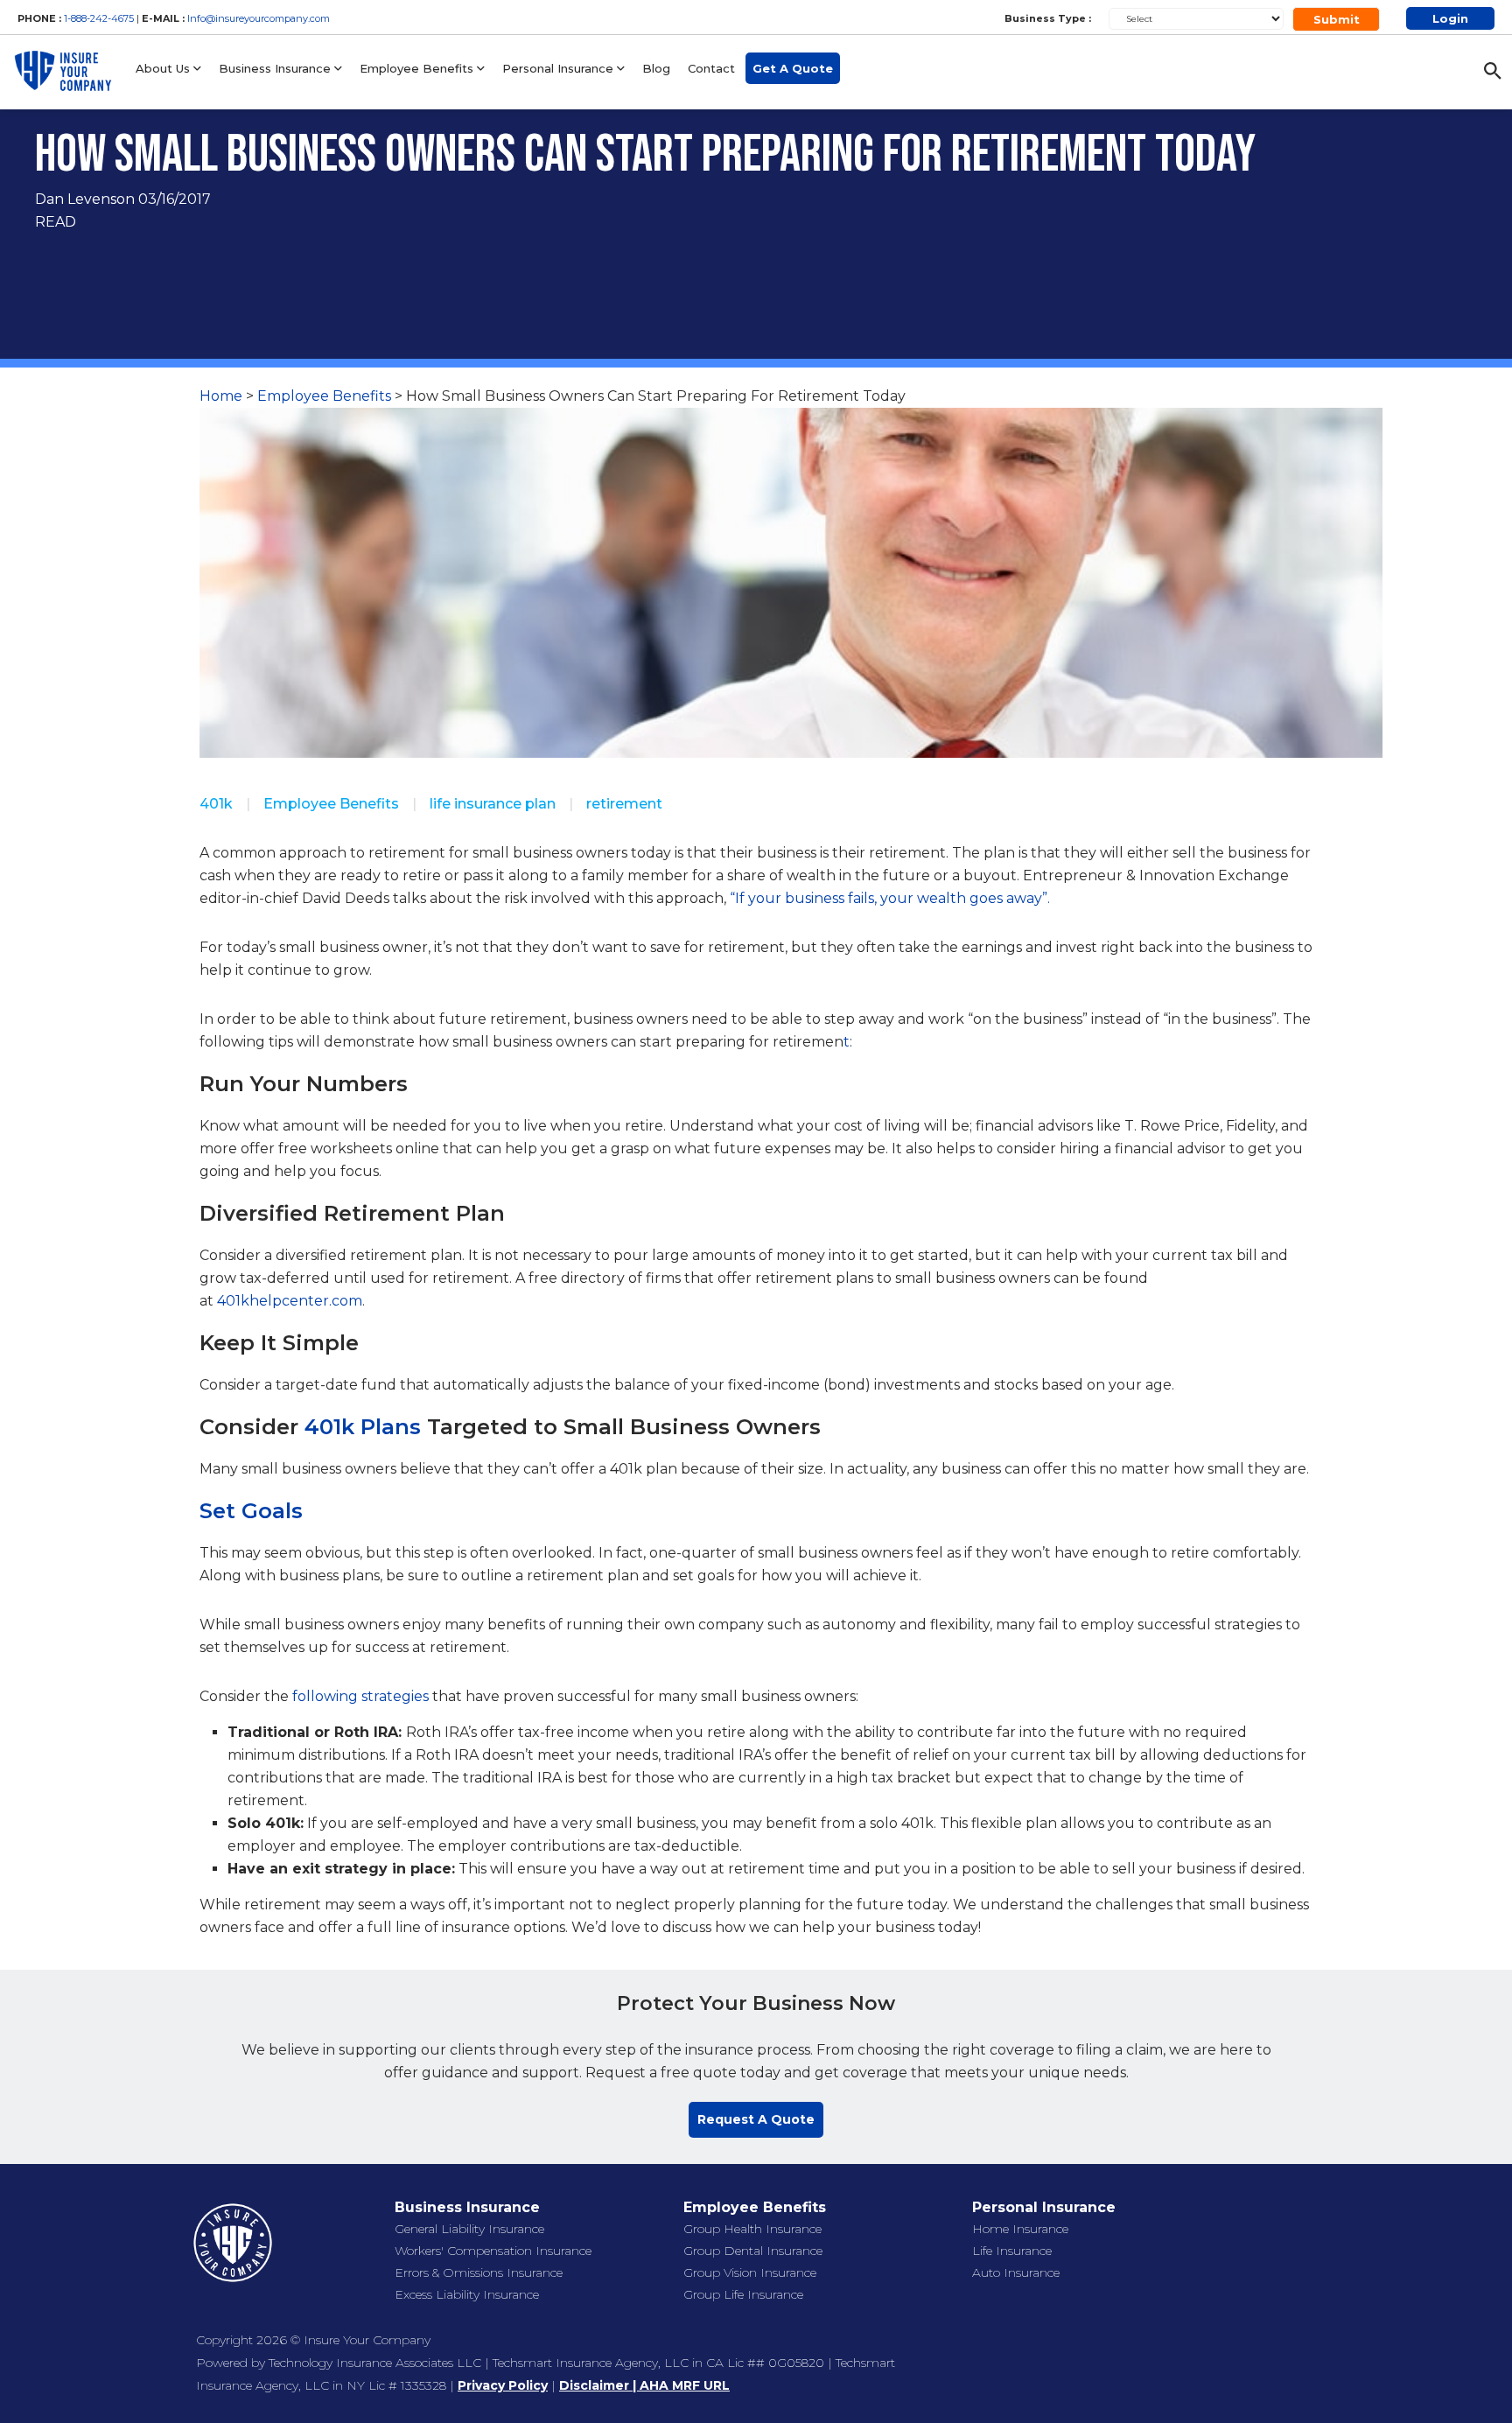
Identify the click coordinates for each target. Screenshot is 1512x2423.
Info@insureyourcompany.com (259, 18)
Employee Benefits (418, 68)
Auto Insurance (1016, 2272)
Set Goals (251, 1511)
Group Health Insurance (752, 2229)
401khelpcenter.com (290, 1301)
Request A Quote (756, 2119)
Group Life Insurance (743, 2294)
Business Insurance (276, 68)
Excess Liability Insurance (467, 2294)
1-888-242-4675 (100, 18)
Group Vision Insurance (750, 2272)
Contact (711, 68)
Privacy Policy (503, 2385)
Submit (1337, 19)
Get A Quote (793, 68)
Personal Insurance (560, 68)
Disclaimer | (599, 2385)
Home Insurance (1020, 2229)
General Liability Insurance (469, 2229)
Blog (656, 68)
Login (1450, 18)
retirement (624, 804)
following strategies (360, 1696)
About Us (164, 68)
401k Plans (363, 1427)
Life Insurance (1012, 2251)
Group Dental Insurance (753, 2251)
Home (221, 396)
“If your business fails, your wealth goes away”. (890, 898)
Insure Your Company (367, 2340)
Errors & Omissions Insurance (479, 2272)
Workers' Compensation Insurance (493, 2251)
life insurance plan (493, 804)
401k (216, 804)
